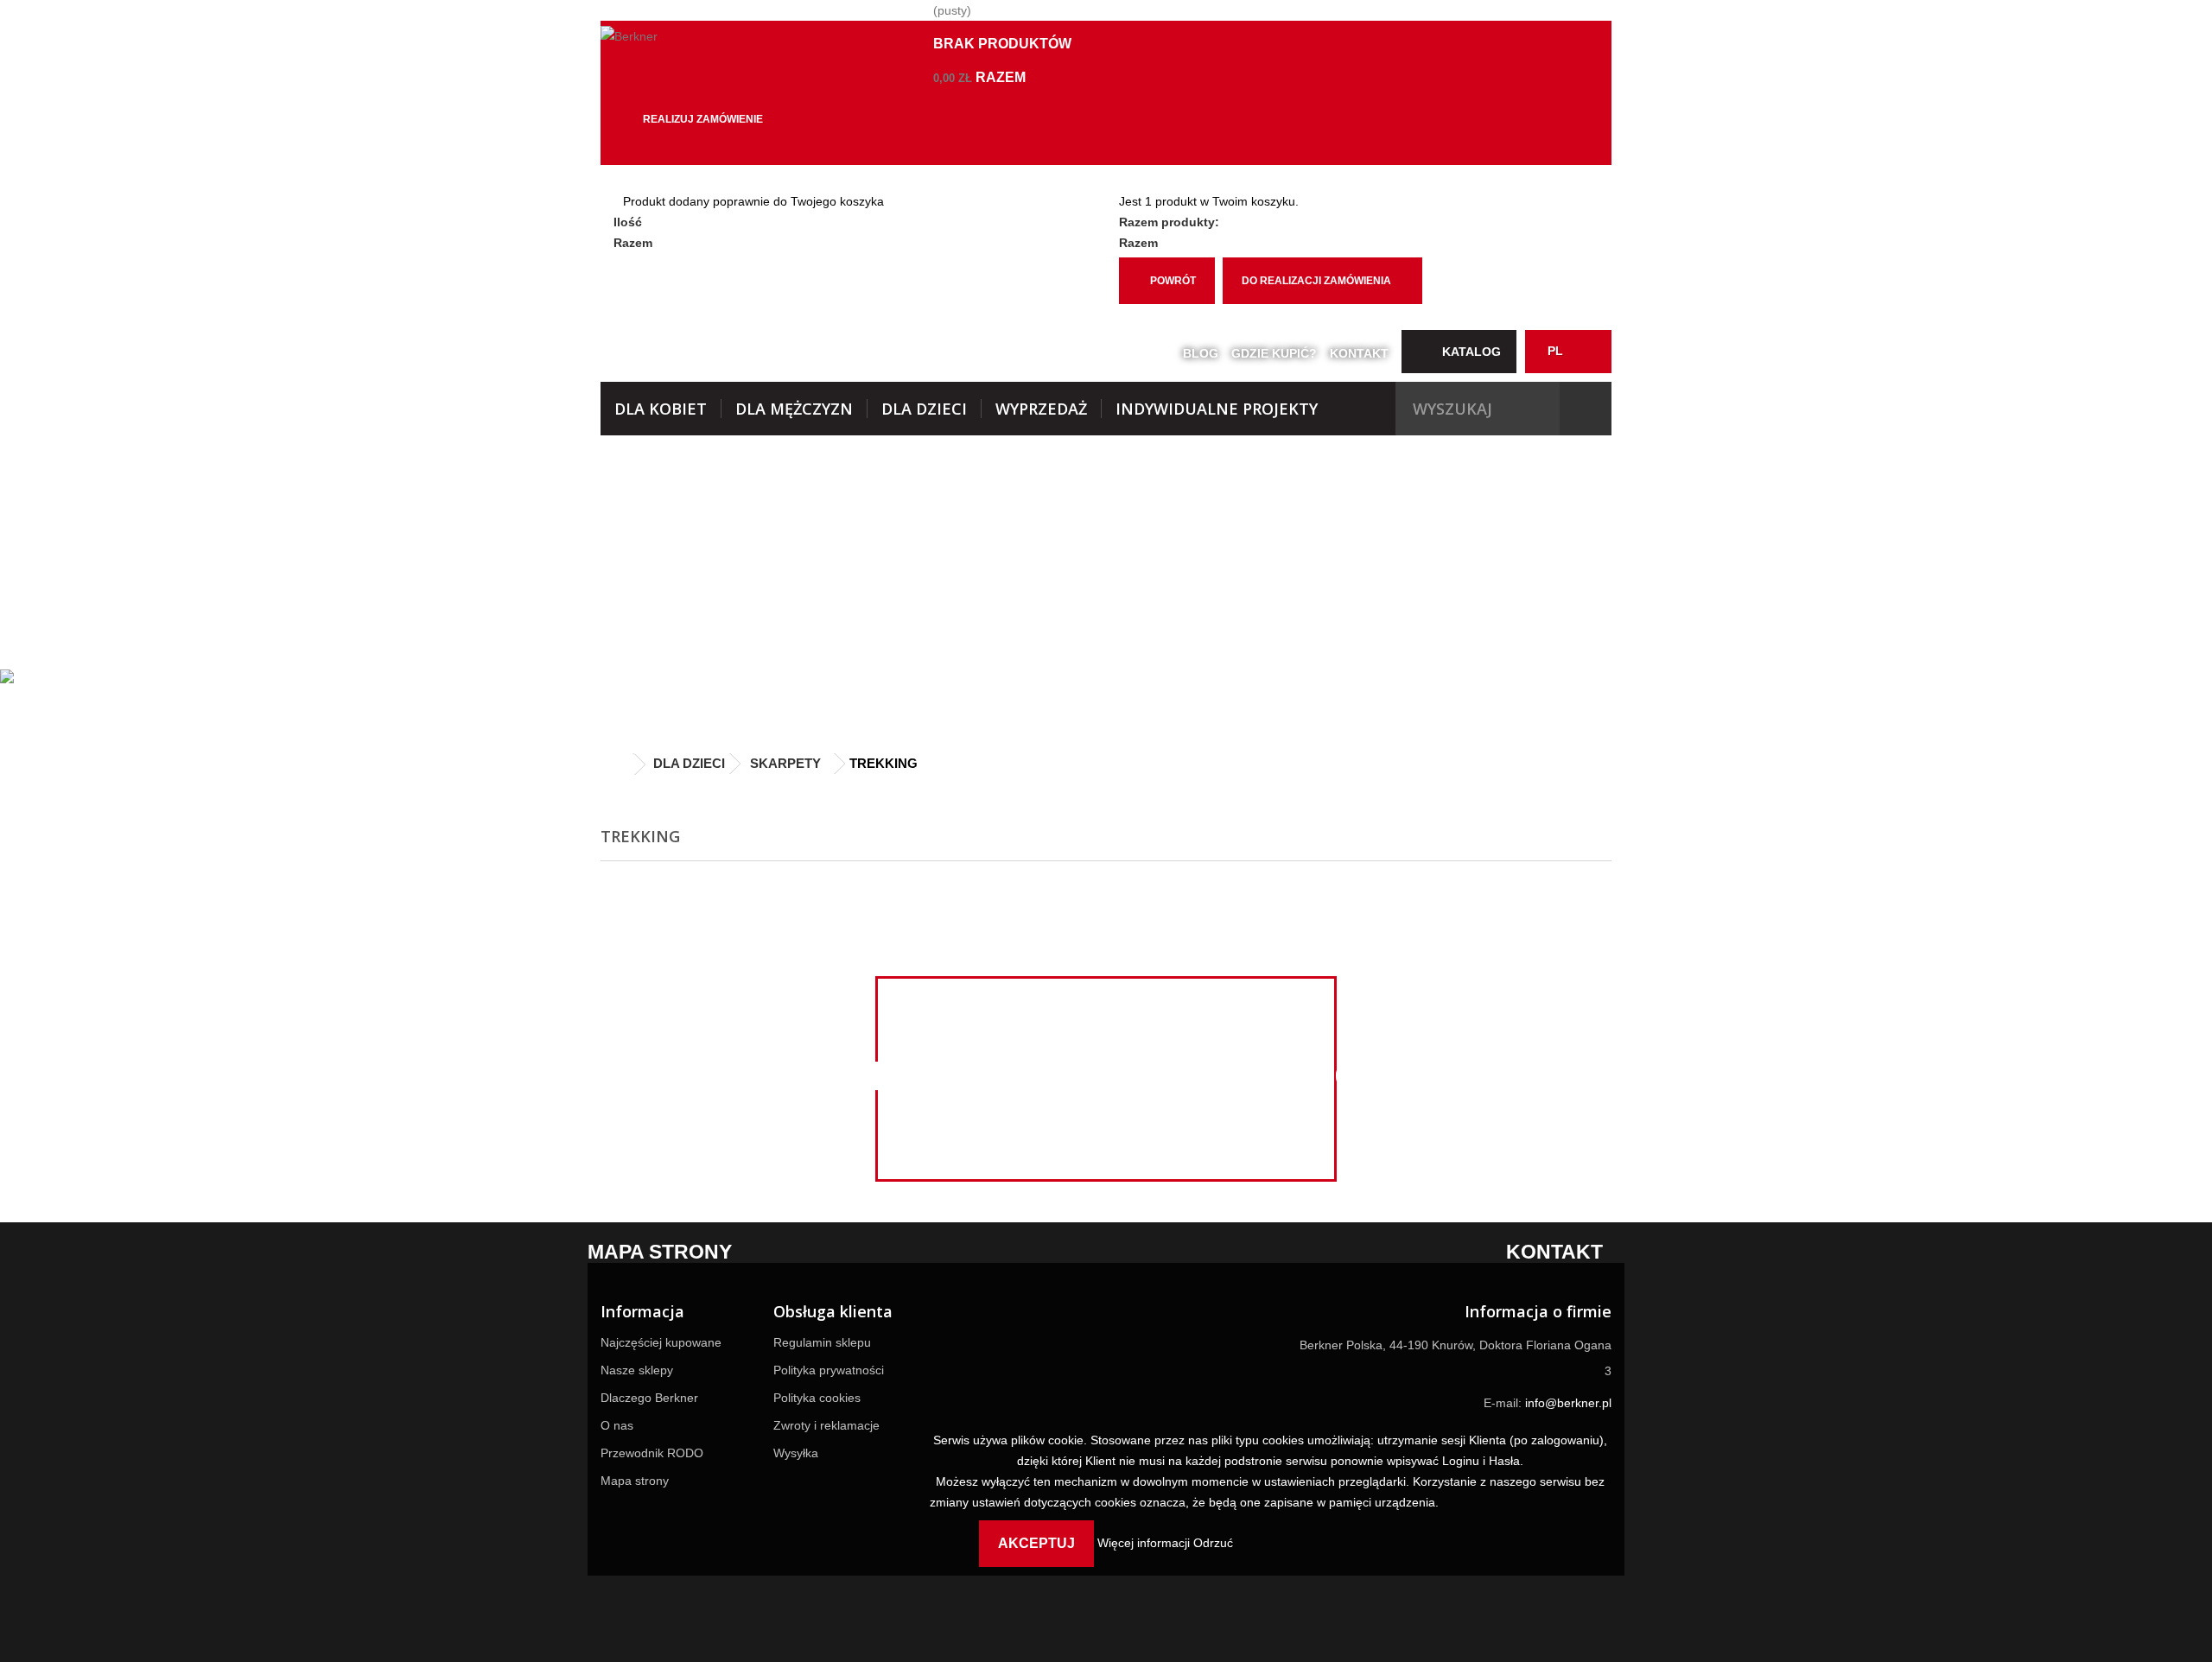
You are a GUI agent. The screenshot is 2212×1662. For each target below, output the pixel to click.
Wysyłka (796, 1453)
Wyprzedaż (1041, 409)
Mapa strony (635, 1481)
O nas (617, 1425)
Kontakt (1359, 353)
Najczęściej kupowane (661, 1342)
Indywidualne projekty (1217, 409)
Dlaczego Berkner (649, 1398)
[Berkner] (760, 45)
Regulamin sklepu (822, 1342)
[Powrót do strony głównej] (618, 765)
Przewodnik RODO (652, 1453)
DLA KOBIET (661, 409)
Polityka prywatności (829, 1370)
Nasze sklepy (637, 1370)
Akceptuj (1036, 1543)
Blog (1201, 353)
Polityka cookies (817, 1398)
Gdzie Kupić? (1274, 353)
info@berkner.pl (1568, 1403)
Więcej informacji (1145, 1543)
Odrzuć (1213, 1543)
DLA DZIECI (924, 409)
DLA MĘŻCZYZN (794, 409)
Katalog (1471, 352)
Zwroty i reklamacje (826, 1425)
